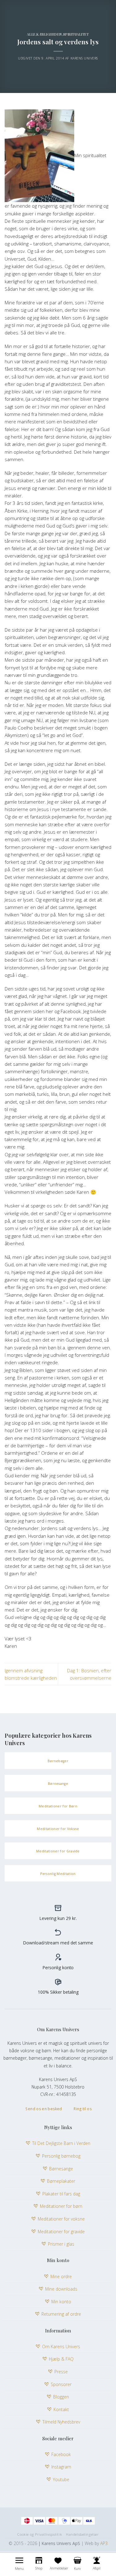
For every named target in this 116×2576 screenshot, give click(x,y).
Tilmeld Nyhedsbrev (61, 2422)
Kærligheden (49, 34)
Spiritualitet (76, 34)
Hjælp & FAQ (61, 2359)
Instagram (61, 2467)
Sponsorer (61, 2384)
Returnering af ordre (61, 2314)
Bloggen (61, 2397)
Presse (61, 2372)
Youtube (61, 2479)
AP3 (104, 2543)
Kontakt (61, 2409)
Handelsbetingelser (82, 2534)
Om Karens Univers (61, 2347)
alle (31, 34)
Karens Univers (84, 58)
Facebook (61, 2454)
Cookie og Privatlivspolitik (39, 2534)
